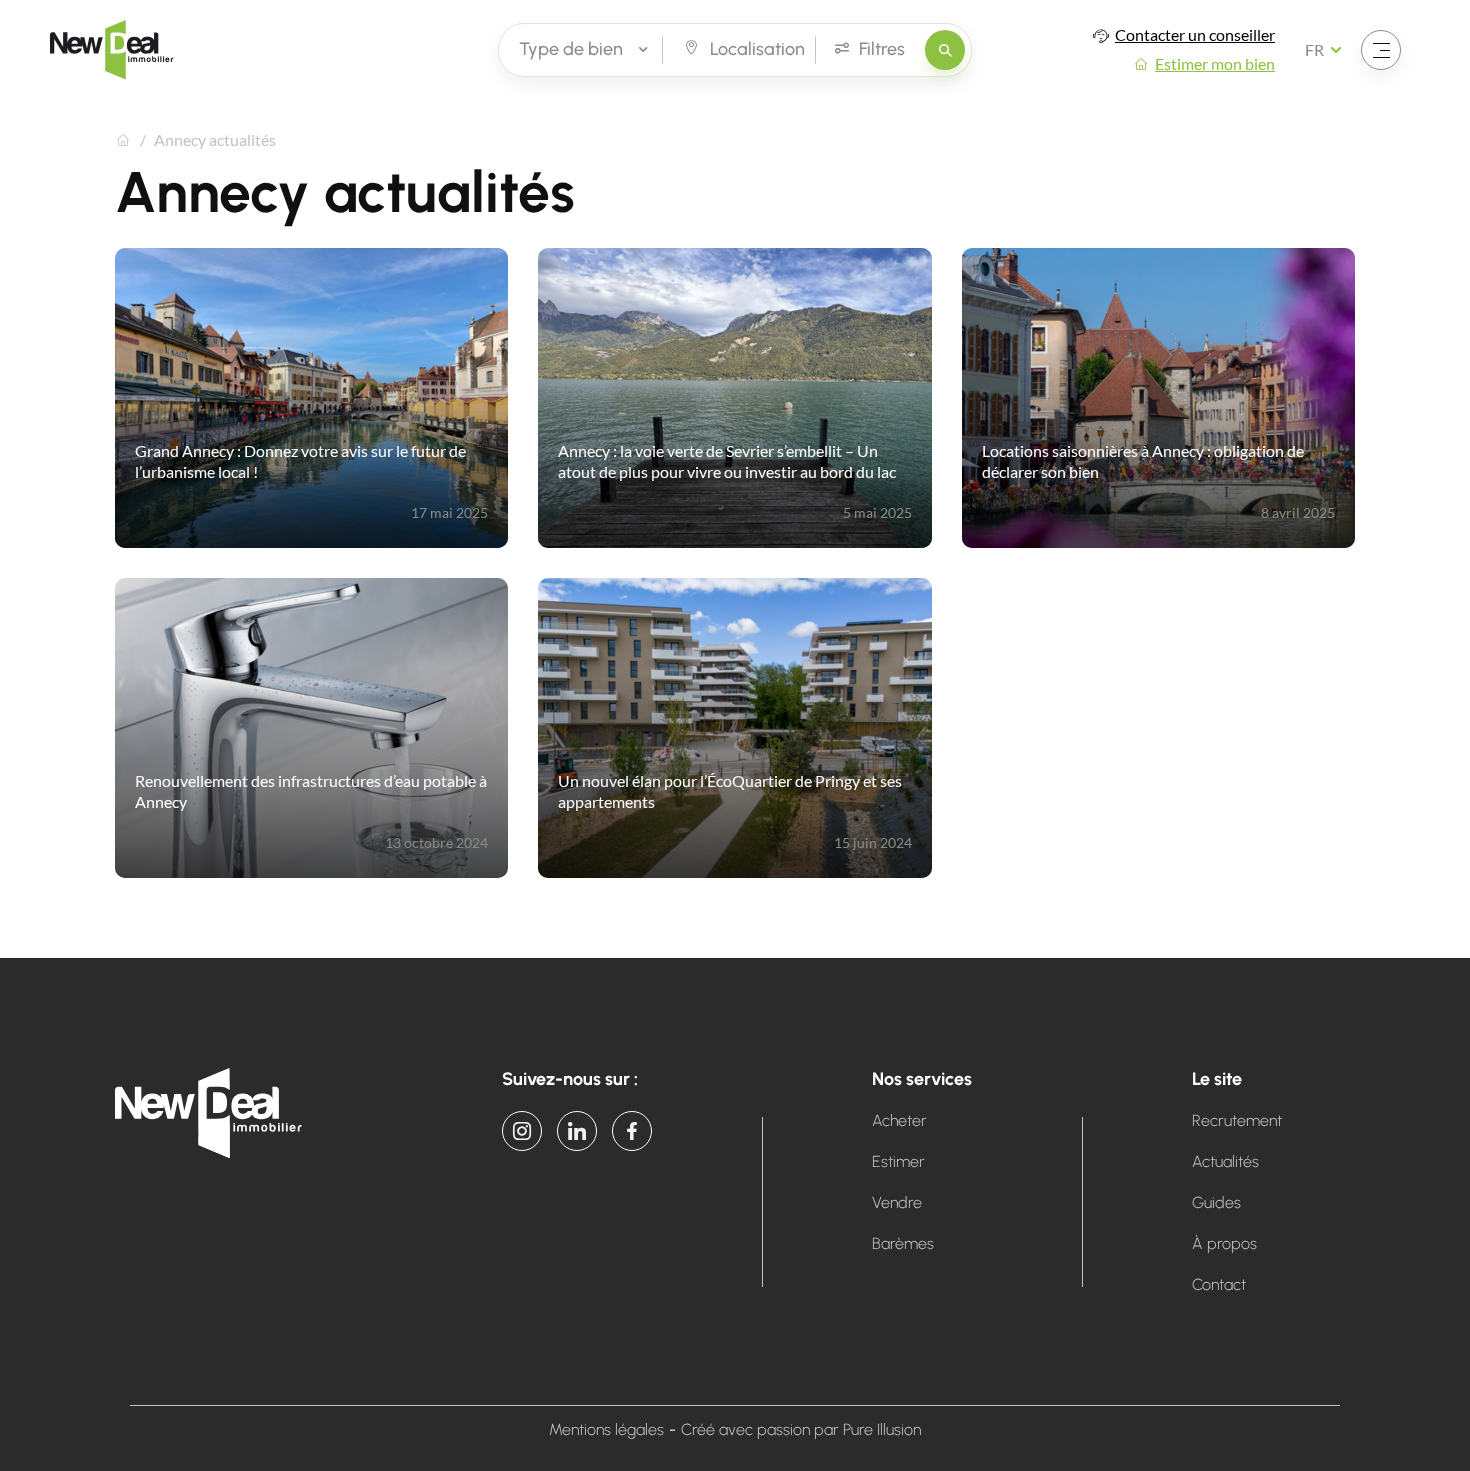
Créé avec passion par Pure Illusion (801, 1429)
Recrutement (1237, 1120)
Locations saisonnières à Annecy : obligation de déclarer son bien (1143, 461)
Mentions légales (606, 1429)
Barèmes (903, 1243)
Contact (1219, 1284)
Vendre (897, 1202)
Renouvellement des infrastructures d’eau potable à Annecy (311, 791)
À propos (1224, 1243)
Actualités (1225, 1161)
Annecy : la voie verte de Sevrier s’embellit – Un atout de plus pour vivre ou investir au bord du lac (727, 461)
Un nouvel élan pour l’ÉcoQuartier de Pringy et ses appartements (730, 791)
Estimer (898, 1161)
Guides (1216, 1202)
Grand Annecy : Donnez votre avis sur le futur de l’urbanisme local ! (300, 461)
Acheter (899, 1120)
